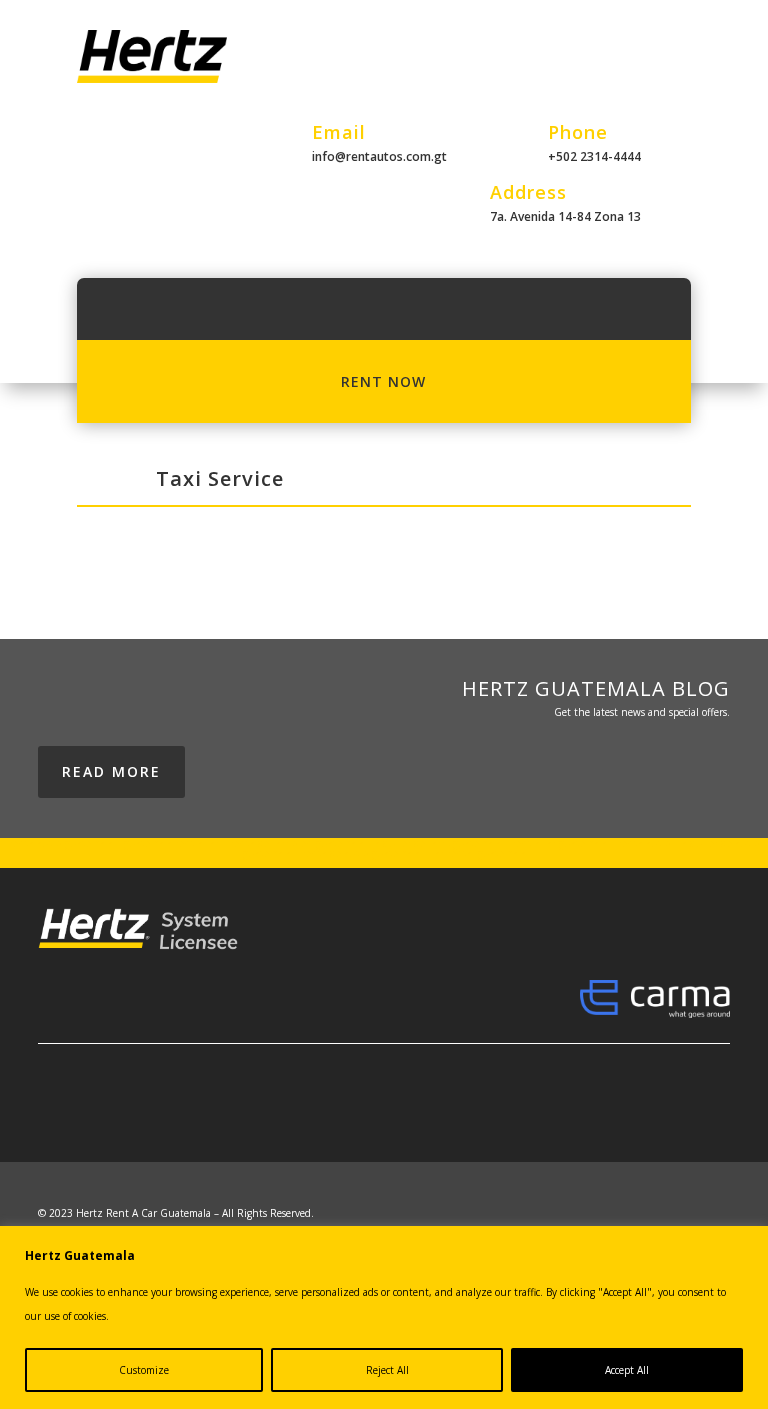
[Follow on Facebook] (474, 1113)
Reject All (387, 1370)
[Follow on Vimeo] (714, 1113)
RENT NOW (383, 381)
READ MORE (111, 771)
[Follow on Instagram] (554, 1113)
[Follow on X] (514, 1113)
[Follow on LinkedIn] (594, 1113)
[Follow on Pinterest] (674, 1113)
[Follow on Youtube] (634, 1113)
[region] (384, 1317)
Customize (144, 1370)
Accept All (627, 1370)
